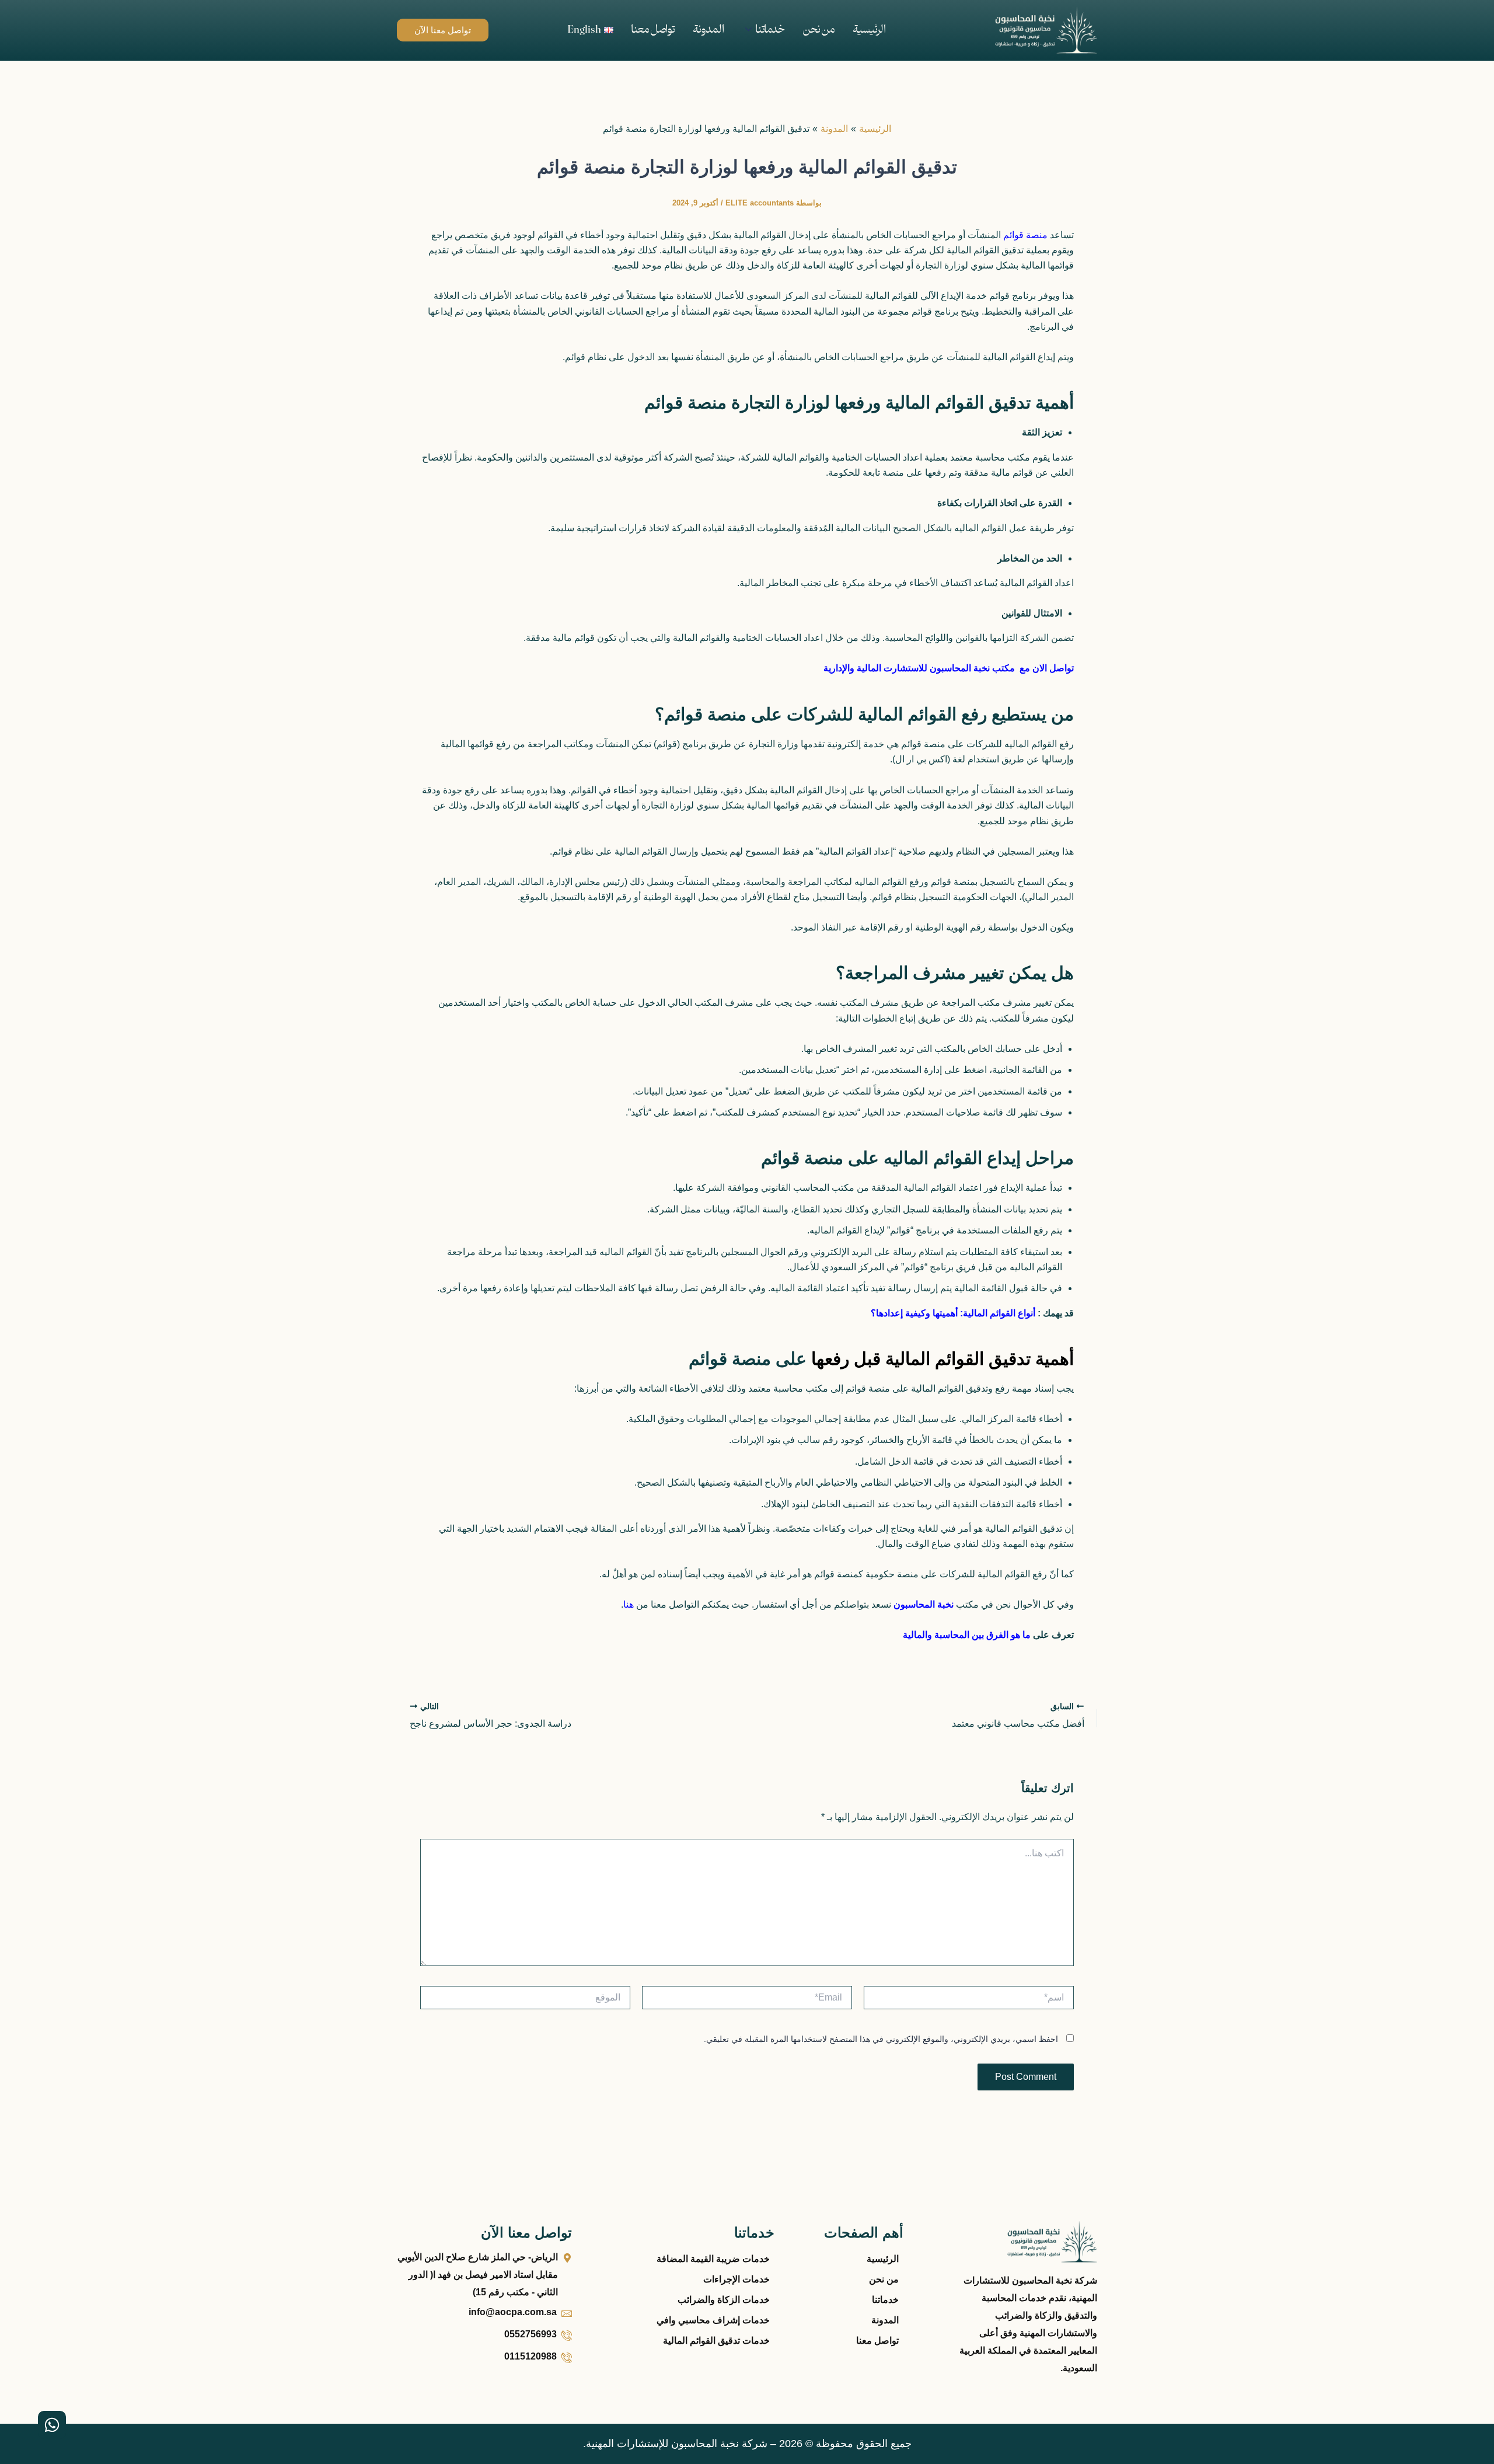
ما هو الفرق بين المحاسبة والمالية (967, 1635)
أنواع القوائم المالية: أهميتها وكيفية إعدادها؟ (954, 1313)
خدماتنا (770, 30)
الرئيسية (869, 30)
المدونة (708, 30)
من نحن (819, 30)
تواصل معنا (653, 30)
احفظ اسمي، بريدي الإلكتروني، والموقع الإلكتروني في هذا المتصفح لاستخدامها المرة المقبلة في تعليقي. (881, 2039)
